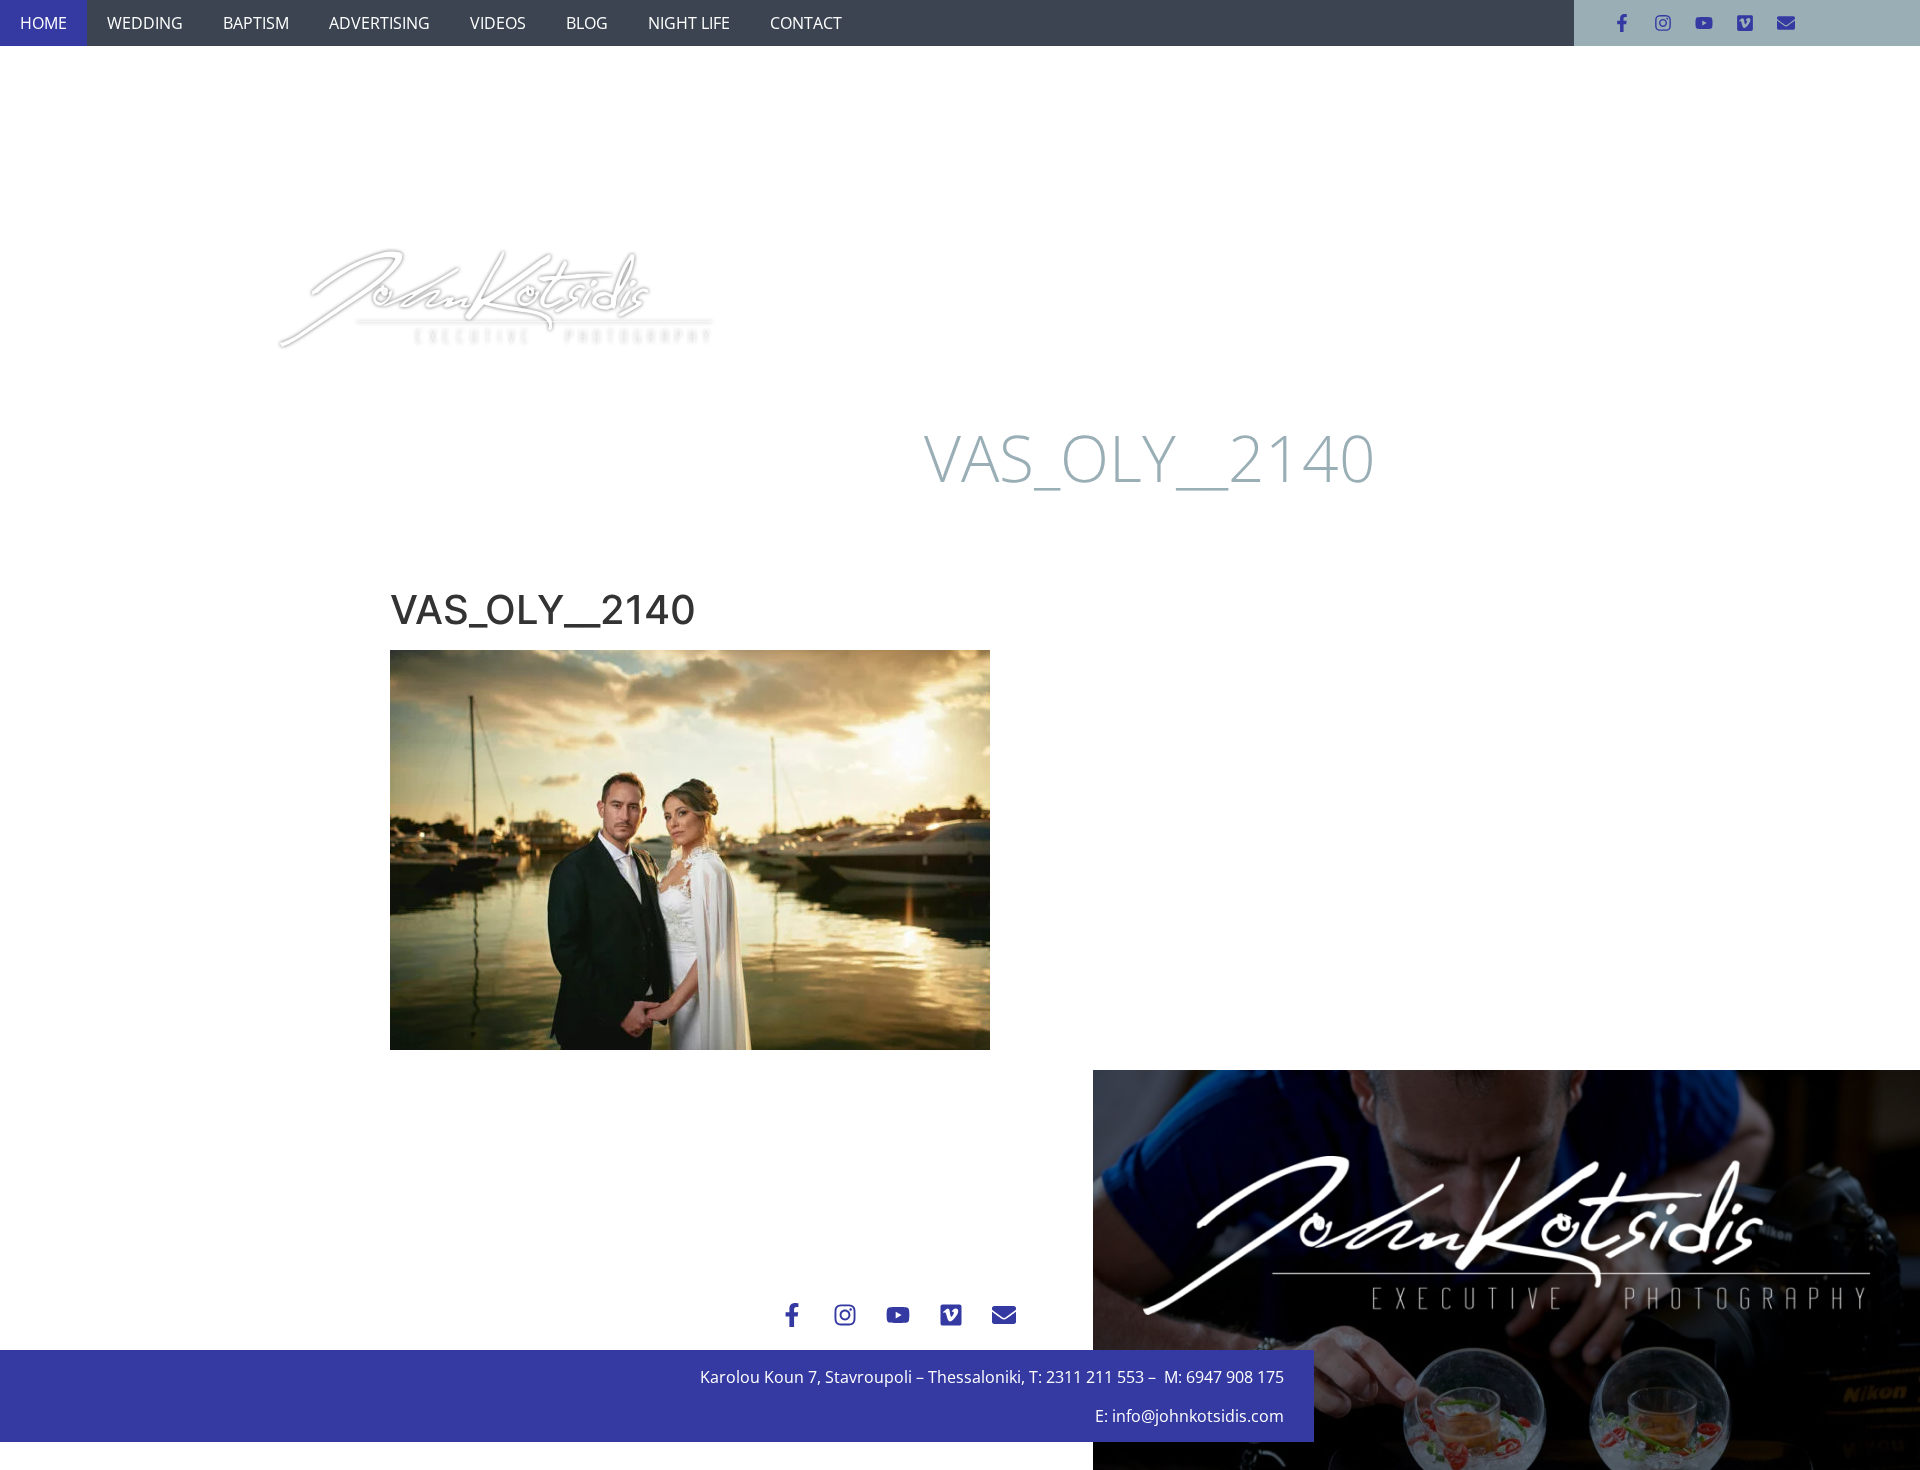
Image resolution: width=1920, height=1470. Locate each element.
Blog (587, 23)
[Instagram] (1663, 23)
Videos (498, 23)
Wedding (145, 23)
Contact (806, 23)
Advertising (379, 23)
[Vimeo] (1745, 23)
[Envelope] (1786, 23)
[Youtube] (1704, 23)
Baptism (256, 23)
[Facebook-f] (1622, 23)
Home (43, 23)
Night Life (689, 23)
